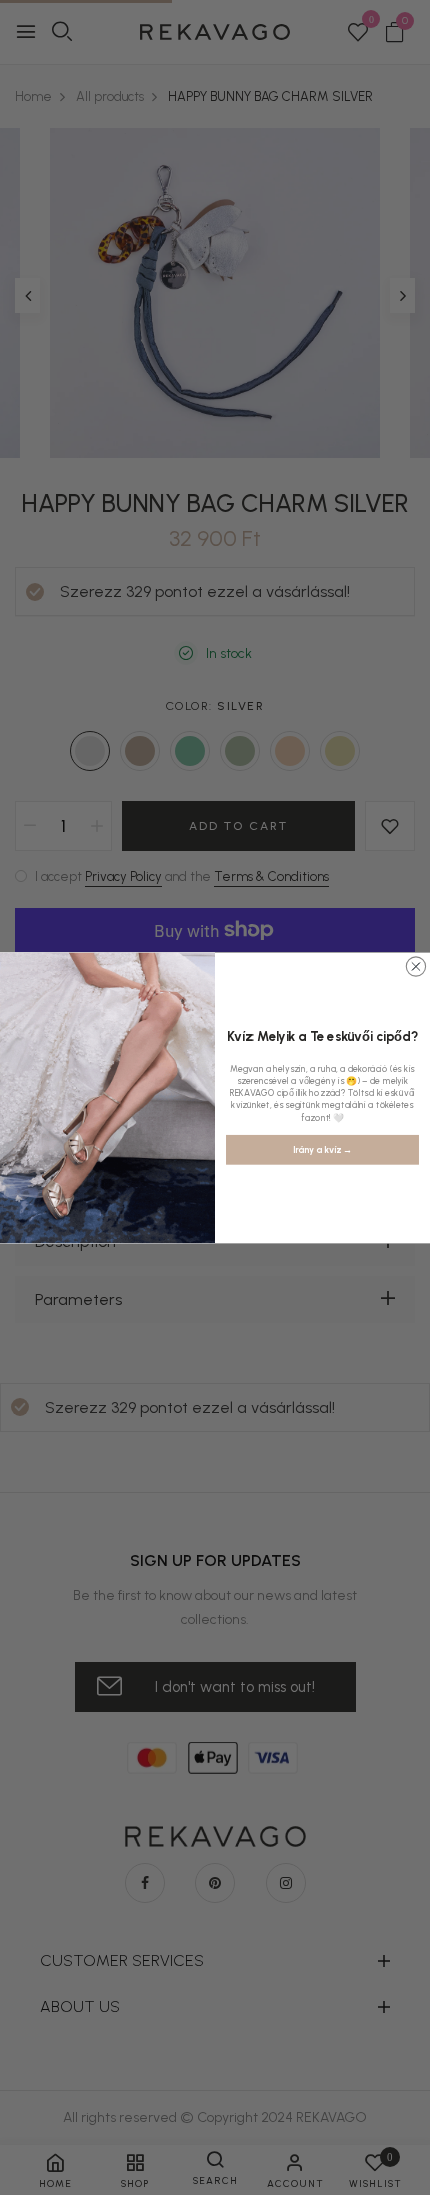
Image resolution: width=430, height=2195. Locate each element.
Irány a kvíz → (322, 1149)
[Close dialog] (415, 965)
